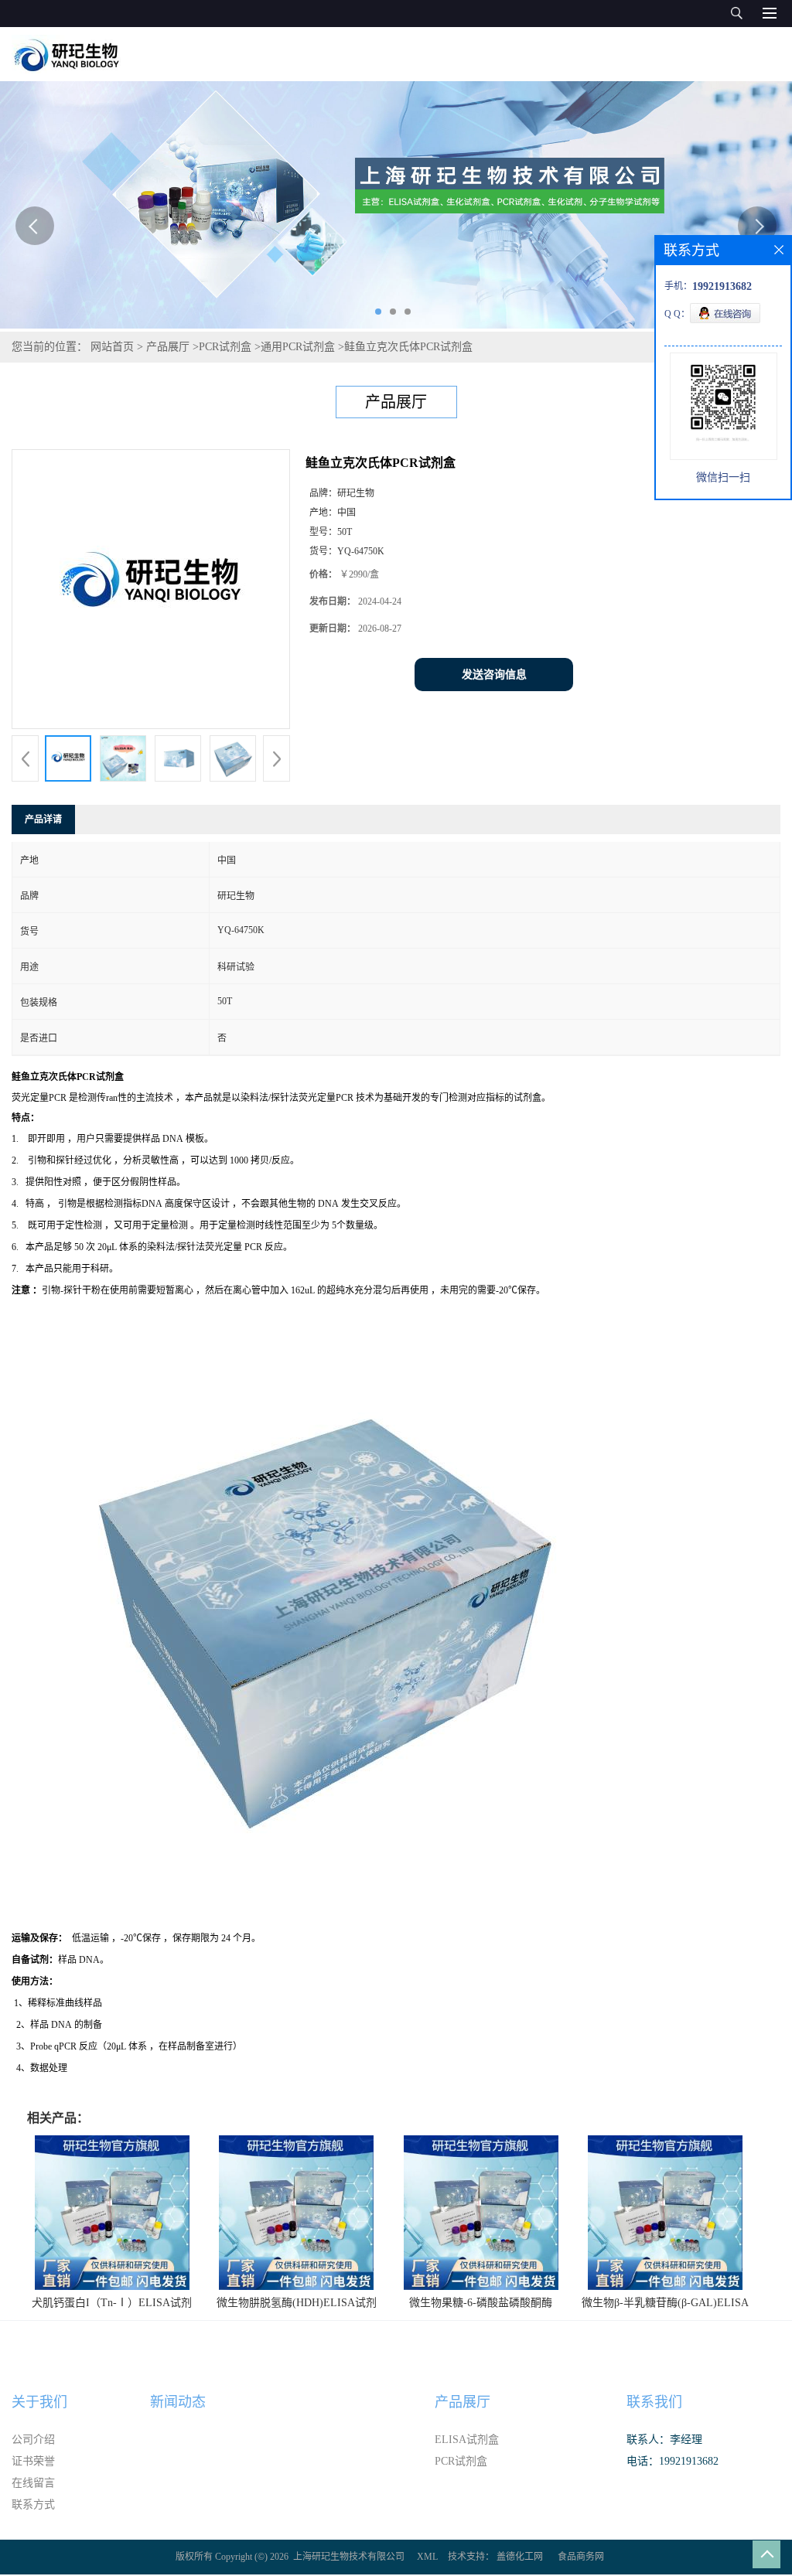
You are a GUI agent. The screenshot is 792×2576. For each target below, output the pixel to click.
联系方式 (33, 2504)
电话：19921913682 (673, 2461)
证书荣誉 (33, 2461)
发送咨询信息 (494, 675)
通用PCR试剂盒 (298, 347)
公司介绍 (33, 2440)
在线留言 (33, 2483)
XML (427, 2557)
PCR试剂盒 (225, 347)
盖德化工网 (520, 2557)
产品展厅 (168, 347)
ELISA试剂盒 (467, 2440)
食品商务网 (581, 2557)
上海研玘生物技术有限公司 (349, 2557)
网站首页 (112, 347)
